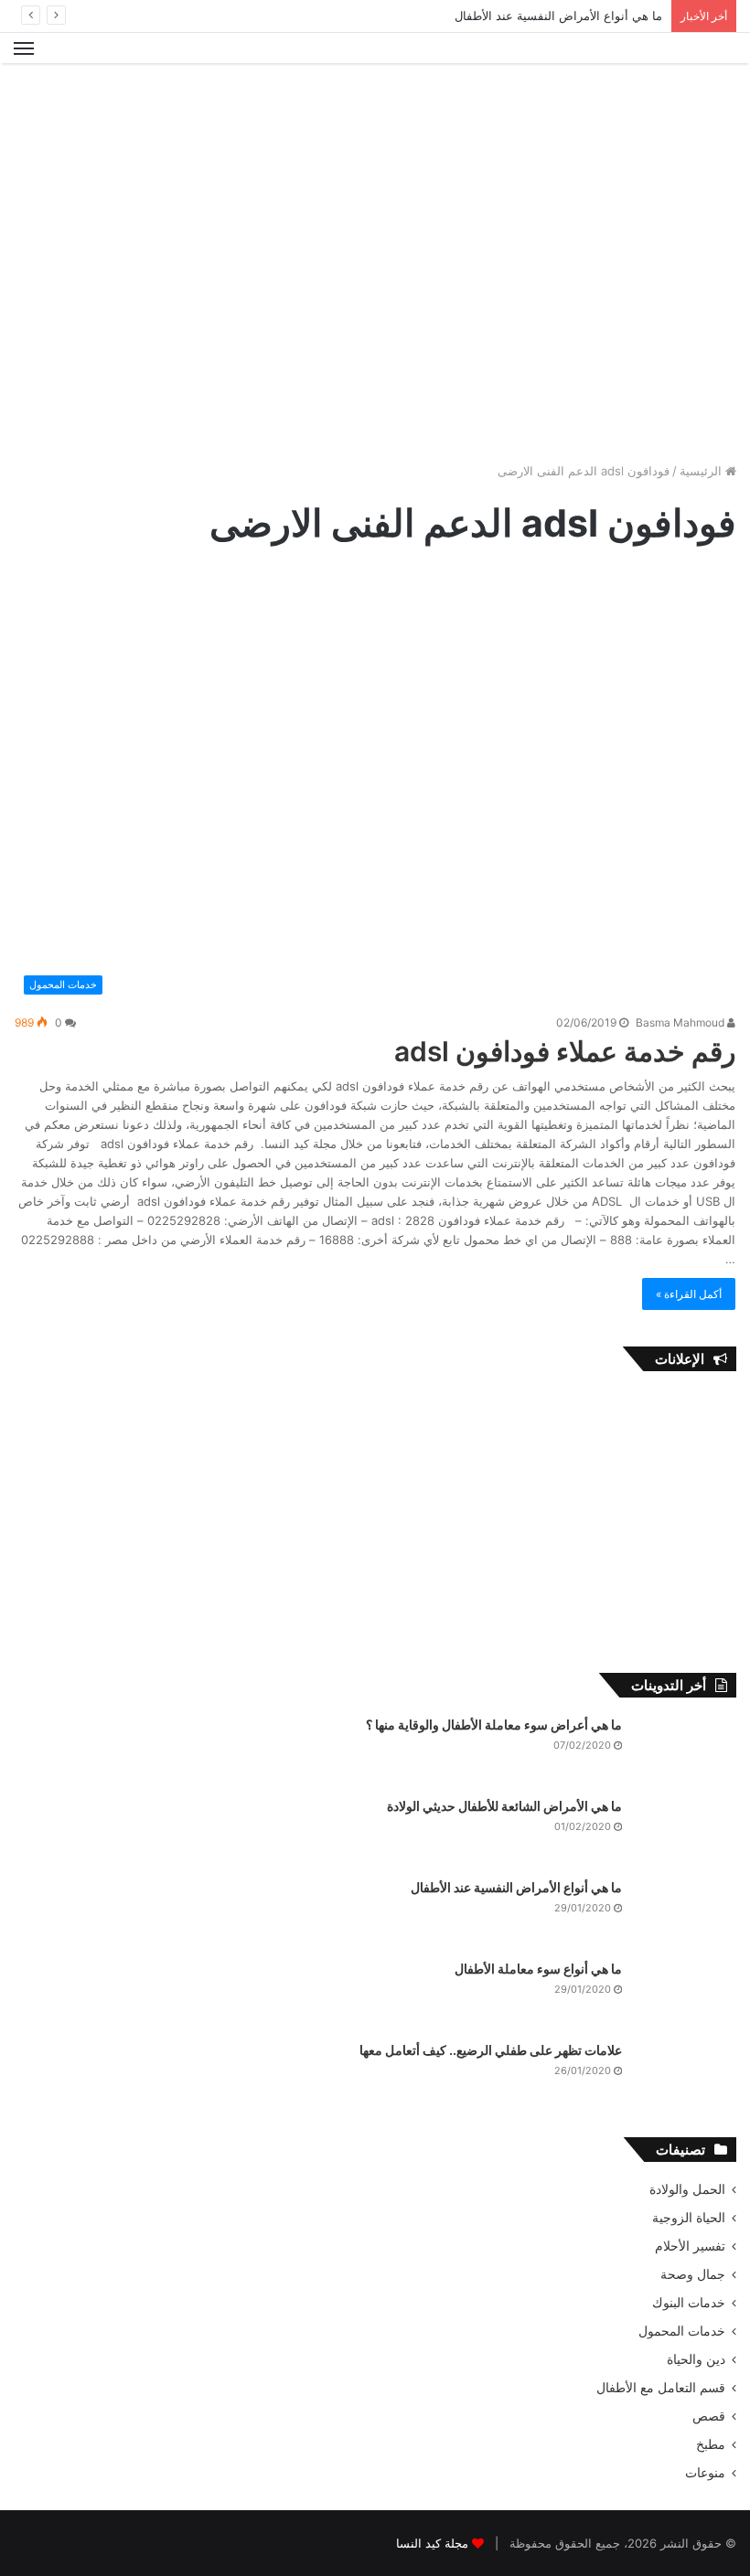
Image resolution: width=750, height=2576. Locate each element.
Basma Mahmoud (681, 1022)
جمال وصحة (693, 2274)
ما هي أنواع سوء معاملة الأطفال (538, 1969)
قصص (709, 2416)
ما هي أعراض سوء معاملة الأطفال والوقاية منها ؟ (494, 1724)
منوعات (705, 2473)
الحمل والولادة (687, 2189)
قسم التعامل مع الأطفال (661, 2388)
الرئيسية (702, 471)
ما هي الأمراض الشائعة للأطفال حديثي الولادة (504, 1806)
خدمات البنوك (689, 2303)
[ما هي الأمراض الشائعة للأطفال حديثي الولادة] (686, 1831)
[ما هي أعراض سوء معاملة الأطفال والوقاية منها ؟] (686, 1750)
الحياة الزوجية (689, 2218)
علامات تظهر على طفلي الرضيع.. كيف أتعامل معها (491, 2050)
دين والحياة (696, 2359)
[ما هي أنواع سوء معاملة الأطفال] (686, 1994)
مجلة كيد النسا (432, 2543)
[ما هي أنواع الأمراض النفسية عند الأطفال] (686, 1913)
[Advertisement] (375, 122)
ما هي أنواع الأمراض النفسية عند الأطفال (558, 16)
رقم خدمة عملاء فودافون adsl (565, 1051)
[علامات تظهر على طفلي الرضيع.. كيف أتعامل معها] (686, 2076)
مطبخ (711, 2444)
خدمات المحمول (682, 2331)
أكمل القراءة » (689, 1294)
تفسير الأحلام (690, 2246)
